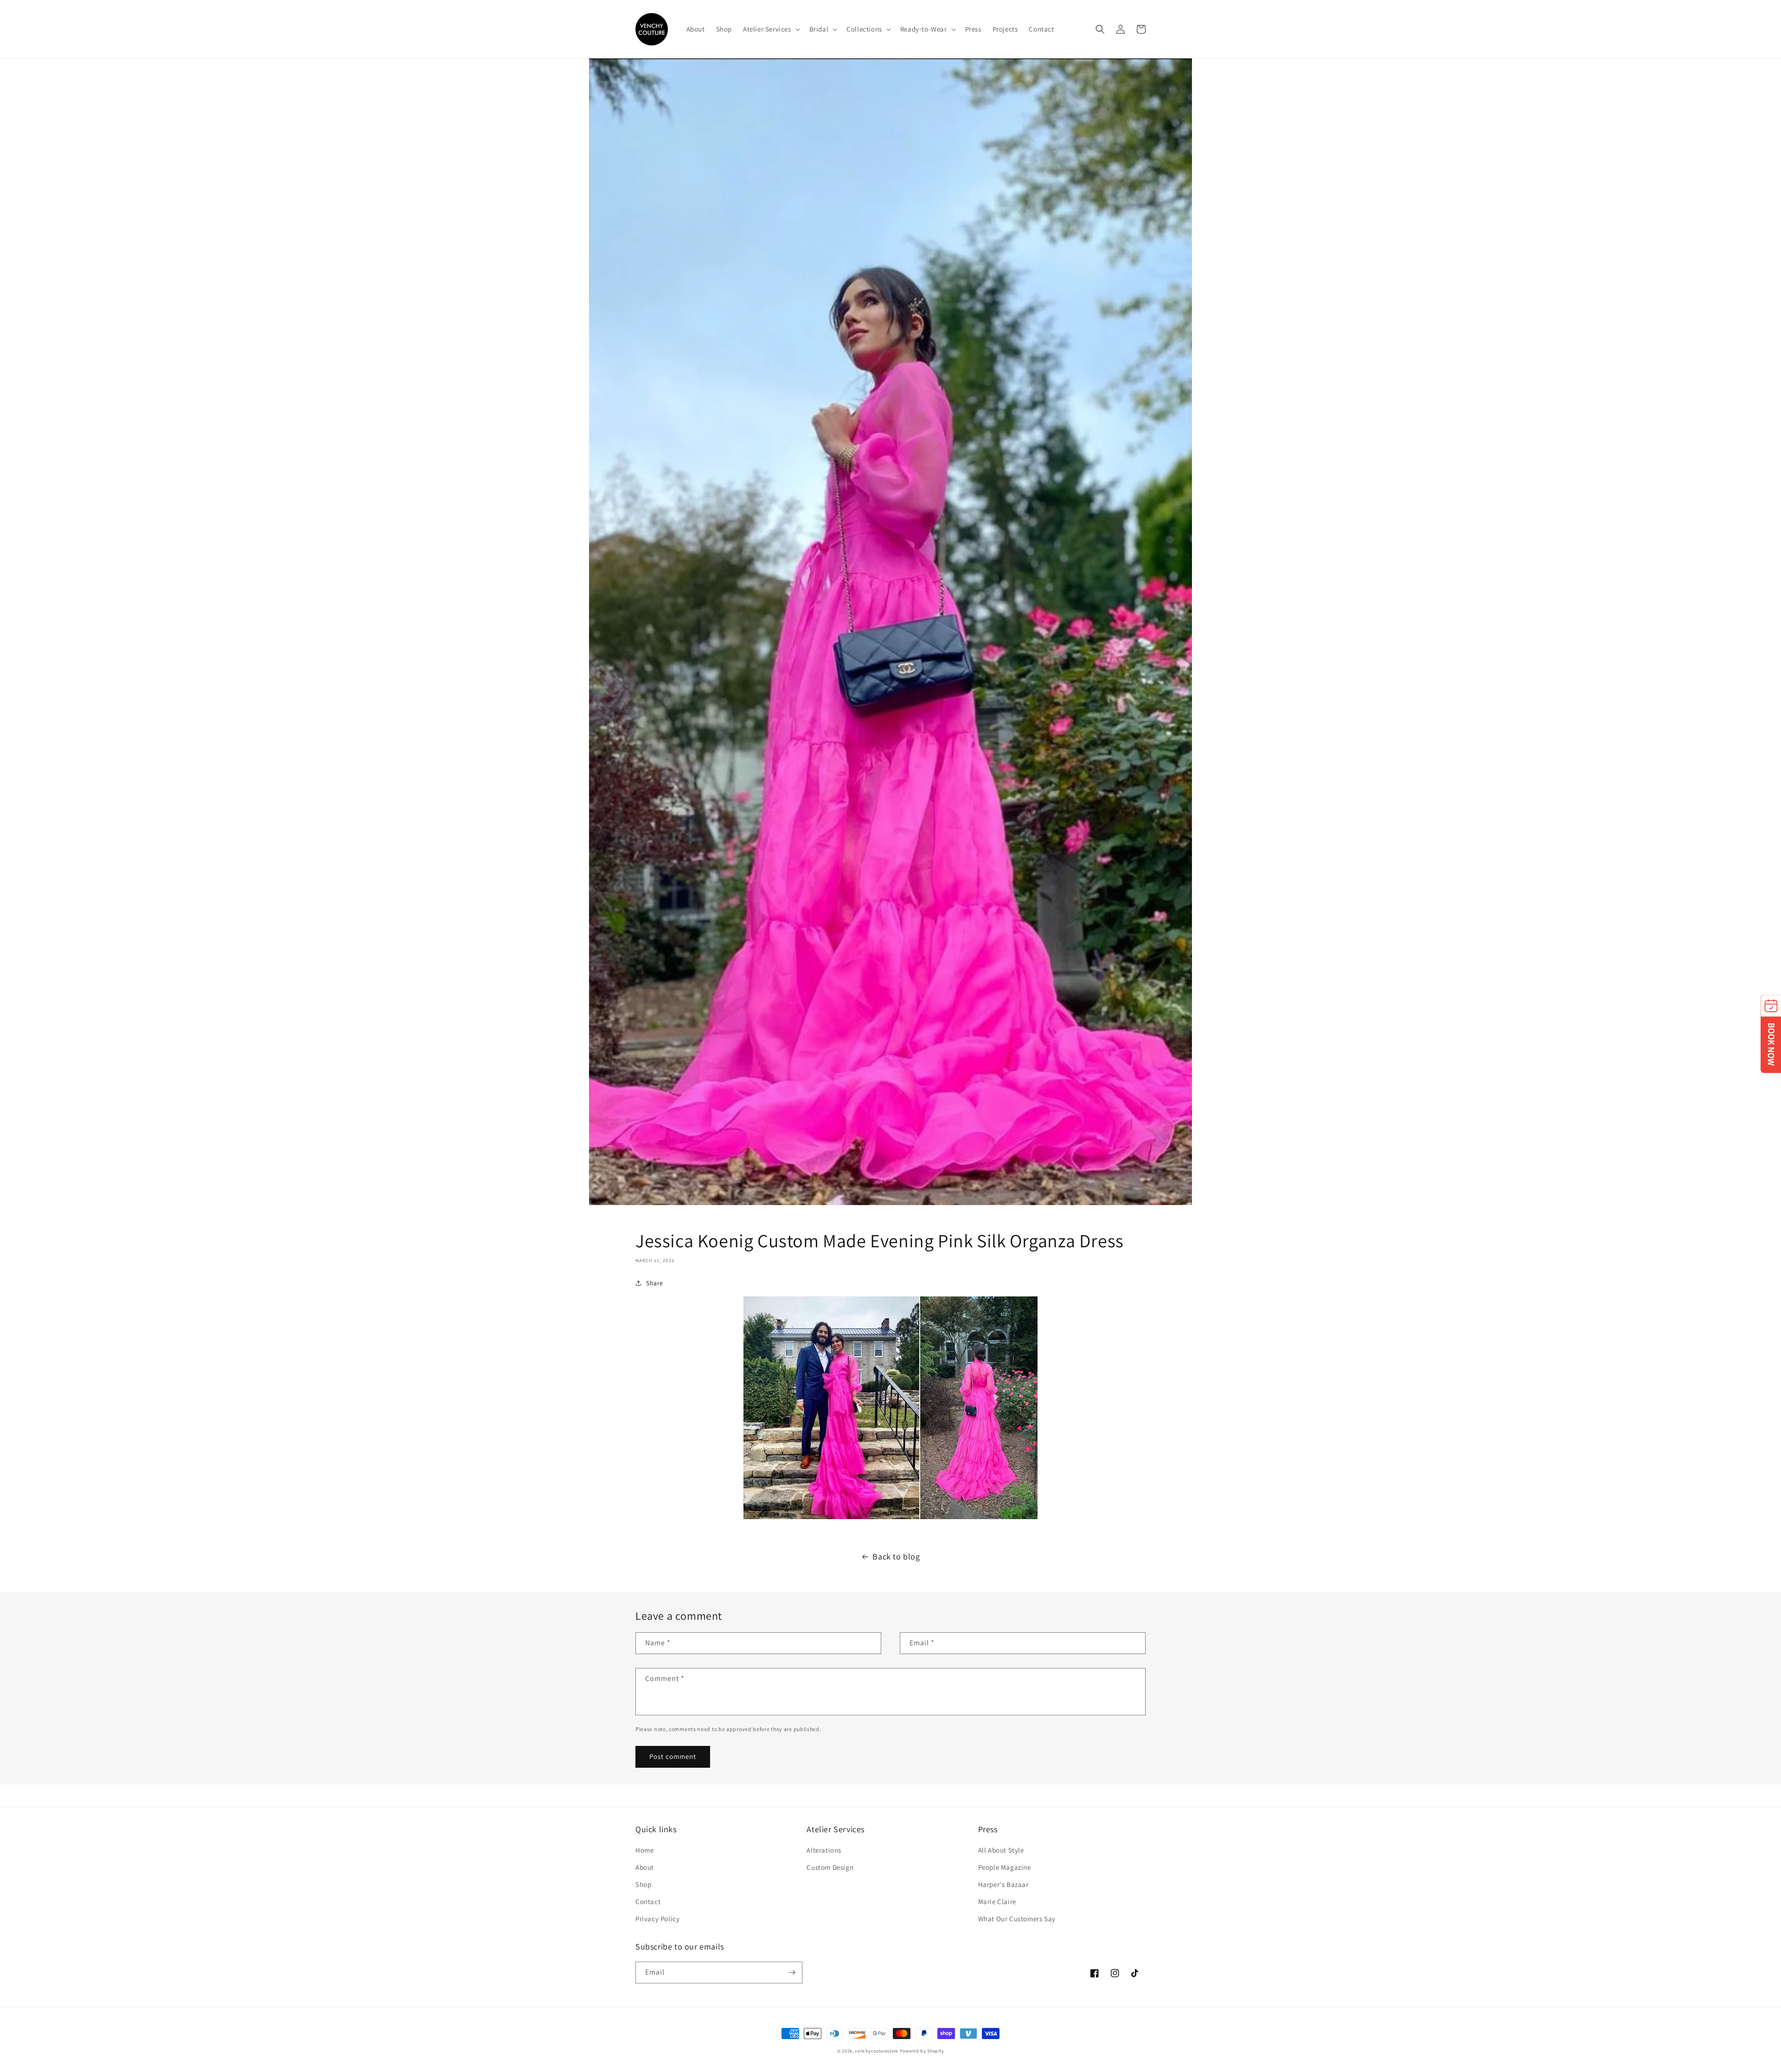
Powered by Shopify (922, 2051)
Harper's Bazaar (1003, 1884)
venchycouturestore (877, 2051)
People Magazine (1005, 1867)
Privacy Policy (657, 1919)
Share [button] (655, 1283)
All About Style (1001, 1850)
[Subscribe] (792, 1973)
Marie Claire (997, 1902)
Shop (643, 1884)
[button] (771, 29)
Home (644, 1850)
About (645, 1867)
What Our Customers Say (1017, 1919)
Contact (648, 1902)
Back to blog (896, 1556)
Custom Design (830, 1867)
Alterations (824, 1850)
